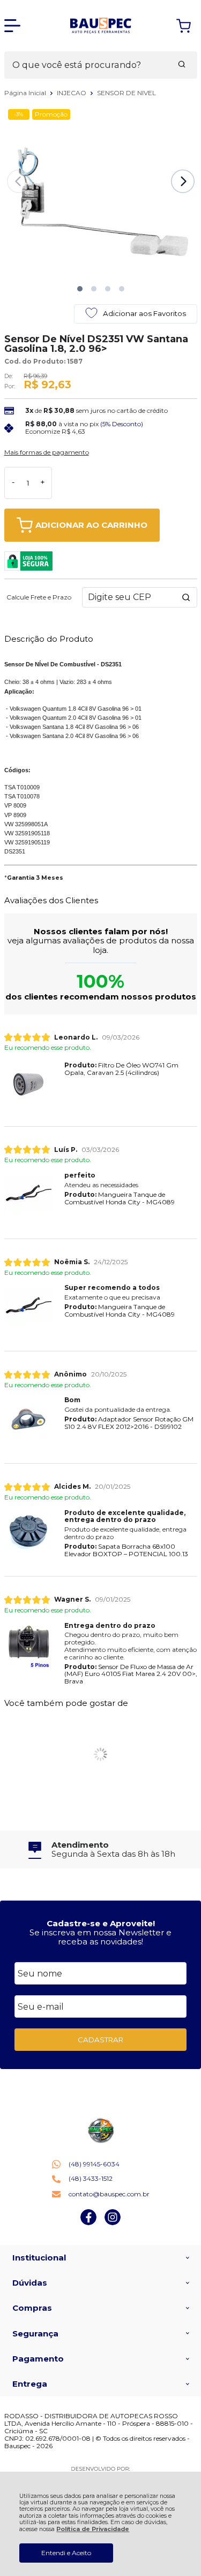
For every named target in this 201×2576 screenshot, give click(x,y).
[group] (101, 1850)
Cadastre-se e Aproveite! (101, 1923)
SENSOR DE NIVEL (126, 93)
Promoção (51, 114)
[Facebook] (88, 2223)
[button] (80, 289)
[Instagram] (113, 2223)
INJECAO (72, 93)
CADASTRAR (100, 2040)
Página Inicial (26, 93)
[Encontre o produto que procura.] (182, 65)
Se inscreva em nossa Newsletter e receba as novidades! (100, 1937)
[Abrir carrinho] (184, 26)
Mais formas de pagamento (47, 452)
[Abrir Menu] (12, 26)
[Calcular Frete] (186, 597)
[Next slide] (183, 181)
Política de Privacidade (93, 2529)
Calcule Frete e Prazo (39, 597)
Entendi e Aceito (66, 2553)
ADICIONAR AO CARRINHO (91, 525)
